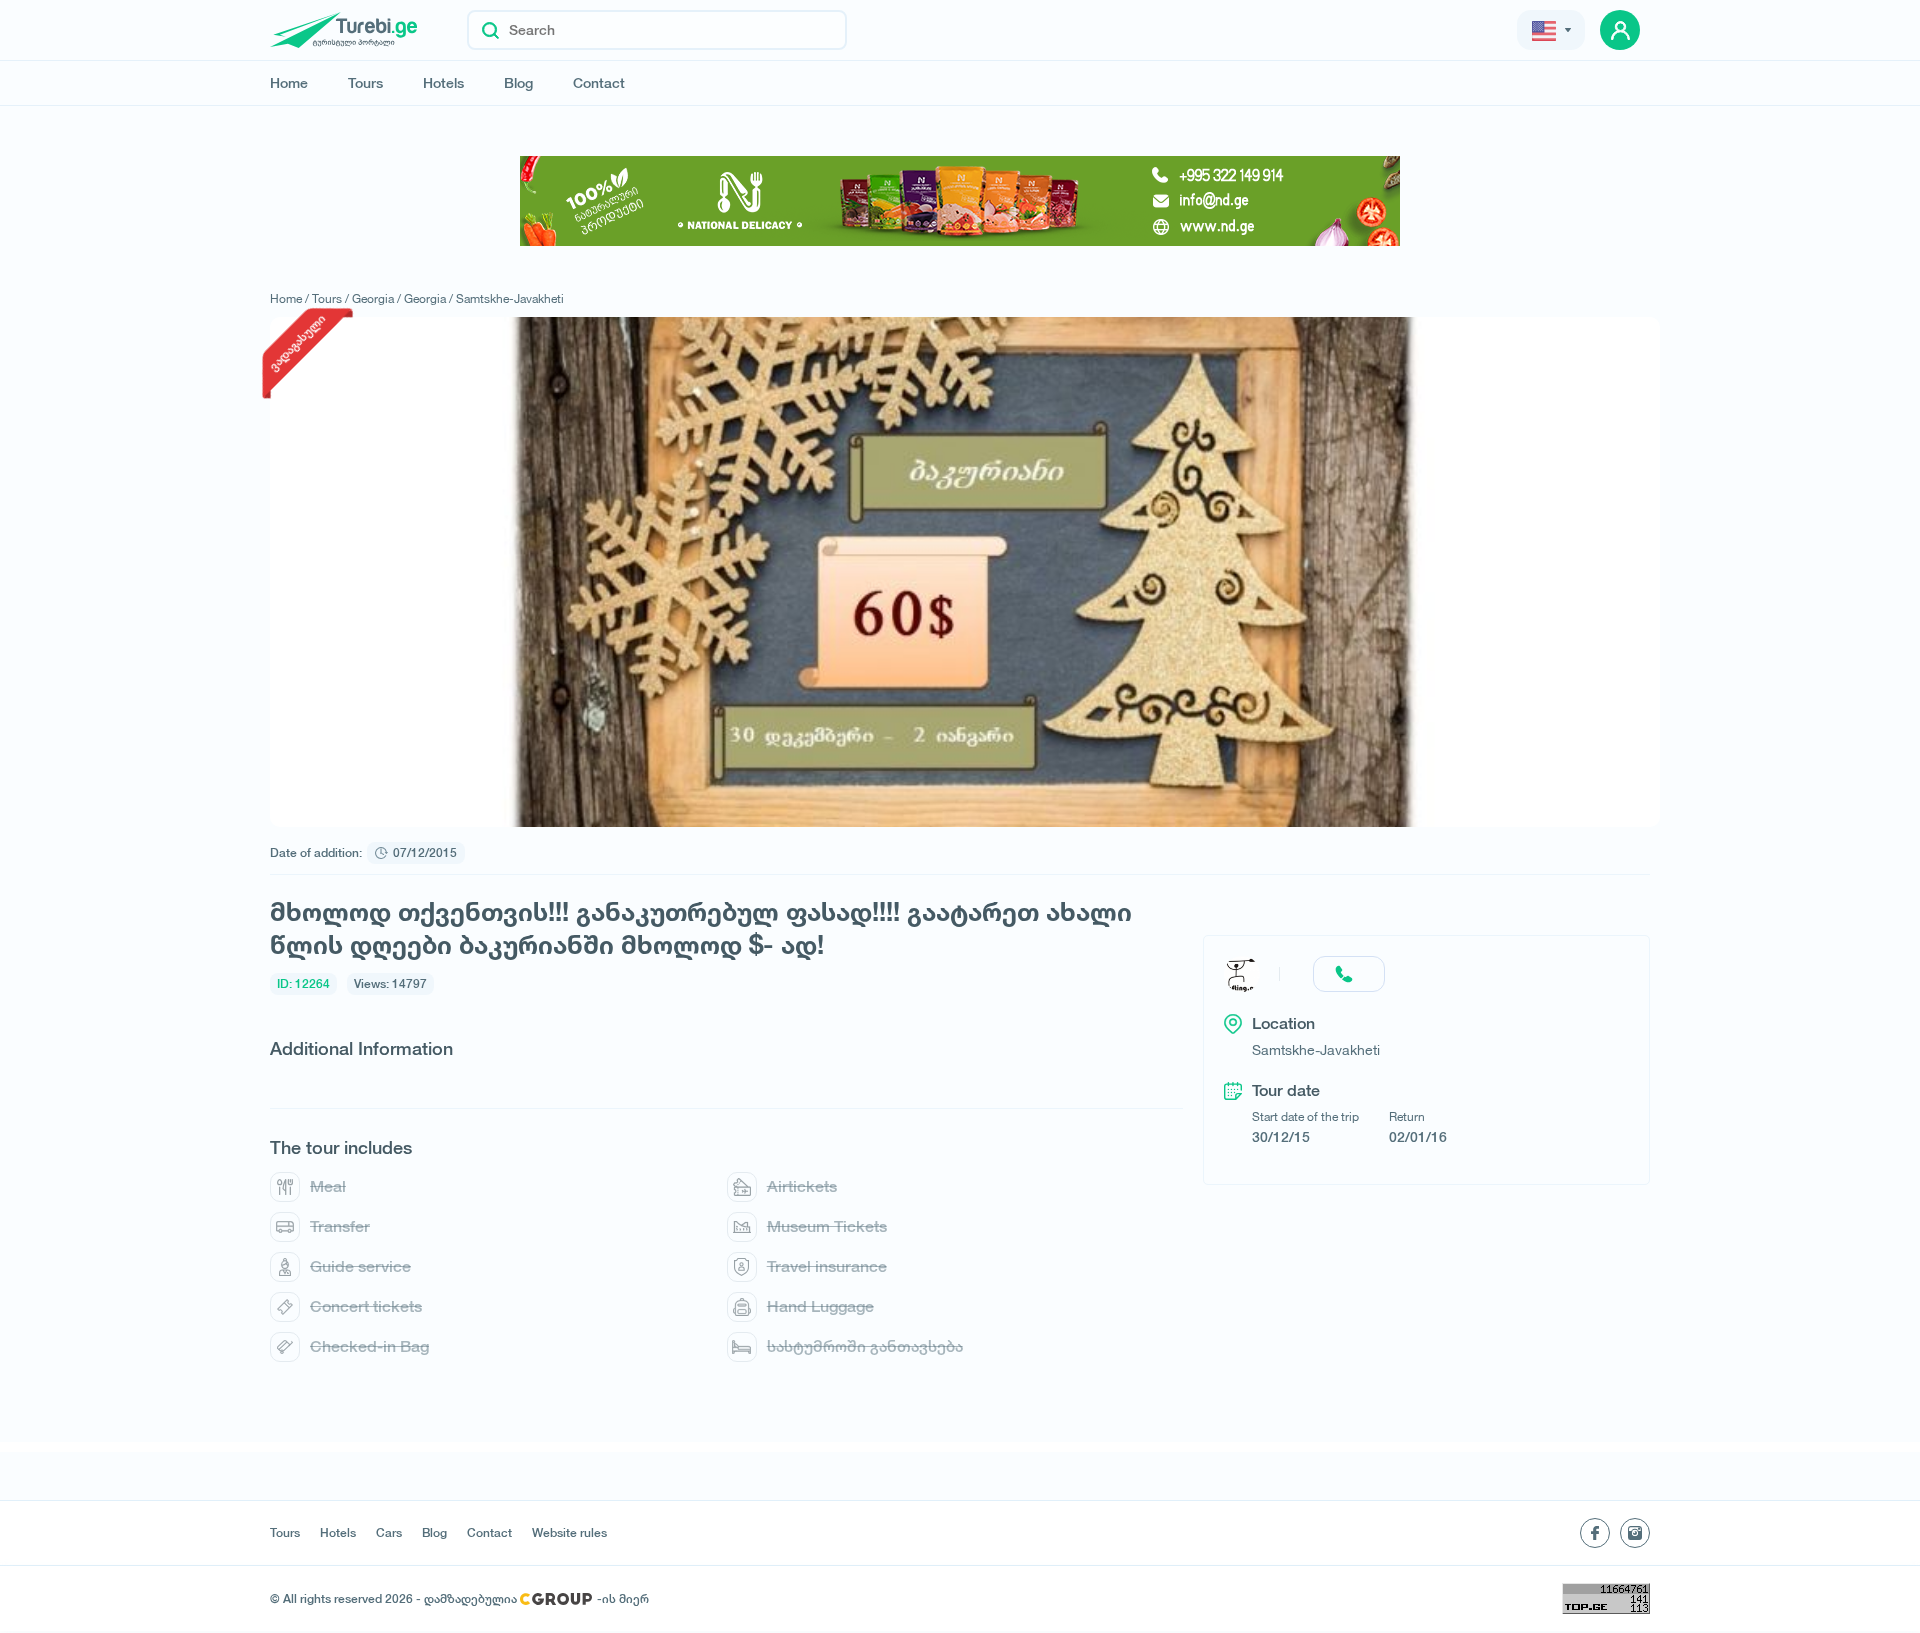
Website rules (569, 1533)
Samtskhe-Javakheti (510, 298)
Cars (389, 1533)
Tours (365, 83)
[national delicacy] (960, 201)
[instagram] (1635, 1533)
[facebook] (1595, 1533)
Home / (289, 298)
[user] (1620, 30)
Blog (518, 83)
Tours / (330, 298)
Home (289, 83)
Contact (599, 83)
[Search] (490, 30)
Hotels (443, 83)
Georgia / (376, 298)
